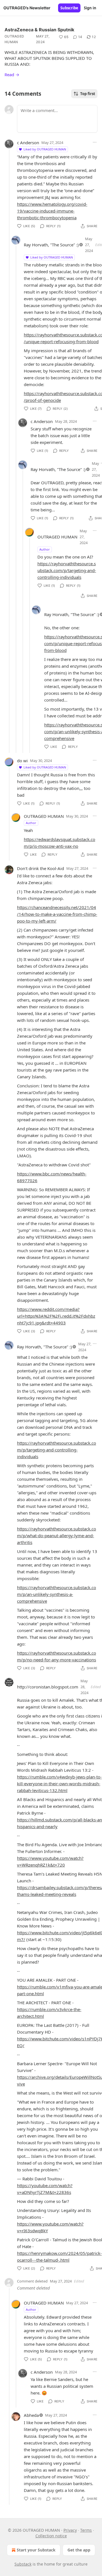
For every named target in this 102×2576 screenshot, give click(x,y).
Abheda (31, 2415)
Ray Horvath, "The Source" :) (51, 245)
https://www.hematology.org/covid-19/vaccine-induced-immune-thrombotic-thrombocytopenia (52, 211)
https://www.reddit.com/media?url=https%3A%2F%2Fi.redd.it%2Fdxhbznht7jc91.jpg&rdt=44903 (56, 1316)
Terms (86, 2530)
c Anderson (28, 143)
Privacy (70, 2530)
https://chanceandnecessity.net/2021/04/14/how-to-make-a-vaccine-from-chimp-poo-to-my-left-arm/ (57, 914)
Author (45, 549)
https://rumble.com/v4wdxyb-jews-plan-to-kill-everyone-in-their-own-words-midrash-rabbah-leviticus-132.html (59, 1784)
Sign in (90, 8)
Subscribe (69, 8)
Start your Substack (36, 2550)
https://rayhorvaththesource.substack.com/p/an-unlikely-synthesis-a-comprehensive (57, 1594)
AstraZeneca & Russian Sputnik (39, 30)
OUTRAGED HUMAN (14, 39)
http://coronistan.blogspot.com (48, 1687)
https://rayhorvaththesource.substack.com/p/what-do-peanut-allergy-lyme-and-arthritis (57, 1535)
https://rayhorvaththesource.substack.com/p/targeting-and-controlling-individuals (67, 570)
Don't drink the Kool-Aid (41, 868)
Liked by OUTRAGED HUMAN (45, 149)
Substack (23, 2564)
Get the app (79, 2550)
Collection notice (51, 2536)
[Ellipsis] (95, 142)
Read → (12, 75)
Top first (88, 94)
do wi (22, 761)
